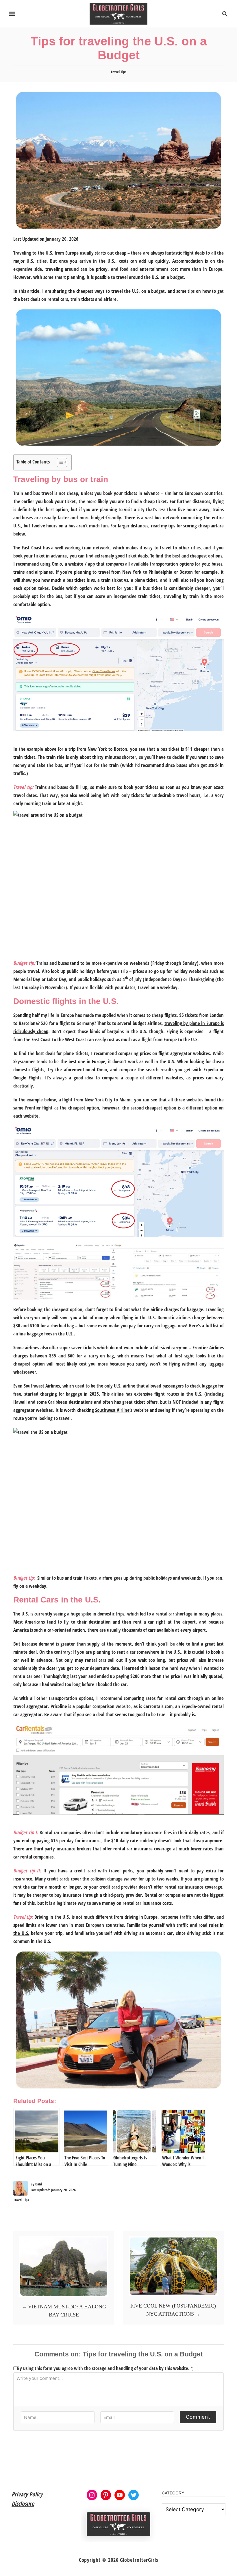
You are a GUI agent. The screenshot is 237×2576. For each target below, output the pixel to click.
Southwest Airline (112, 1410)
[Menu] (12, 14)
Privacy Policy (27, 2494)
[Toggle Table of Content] (59, 462)
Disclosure (23, 2504)
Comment (198, 2417)
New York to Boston (107, 749)
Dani (39, 2184)
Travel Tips (118, 72)
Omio (57, 564)
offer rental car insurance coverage (137, 1849)
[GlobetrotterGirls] (119, 13)
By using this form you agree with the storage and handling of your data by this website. (105, 2368)
